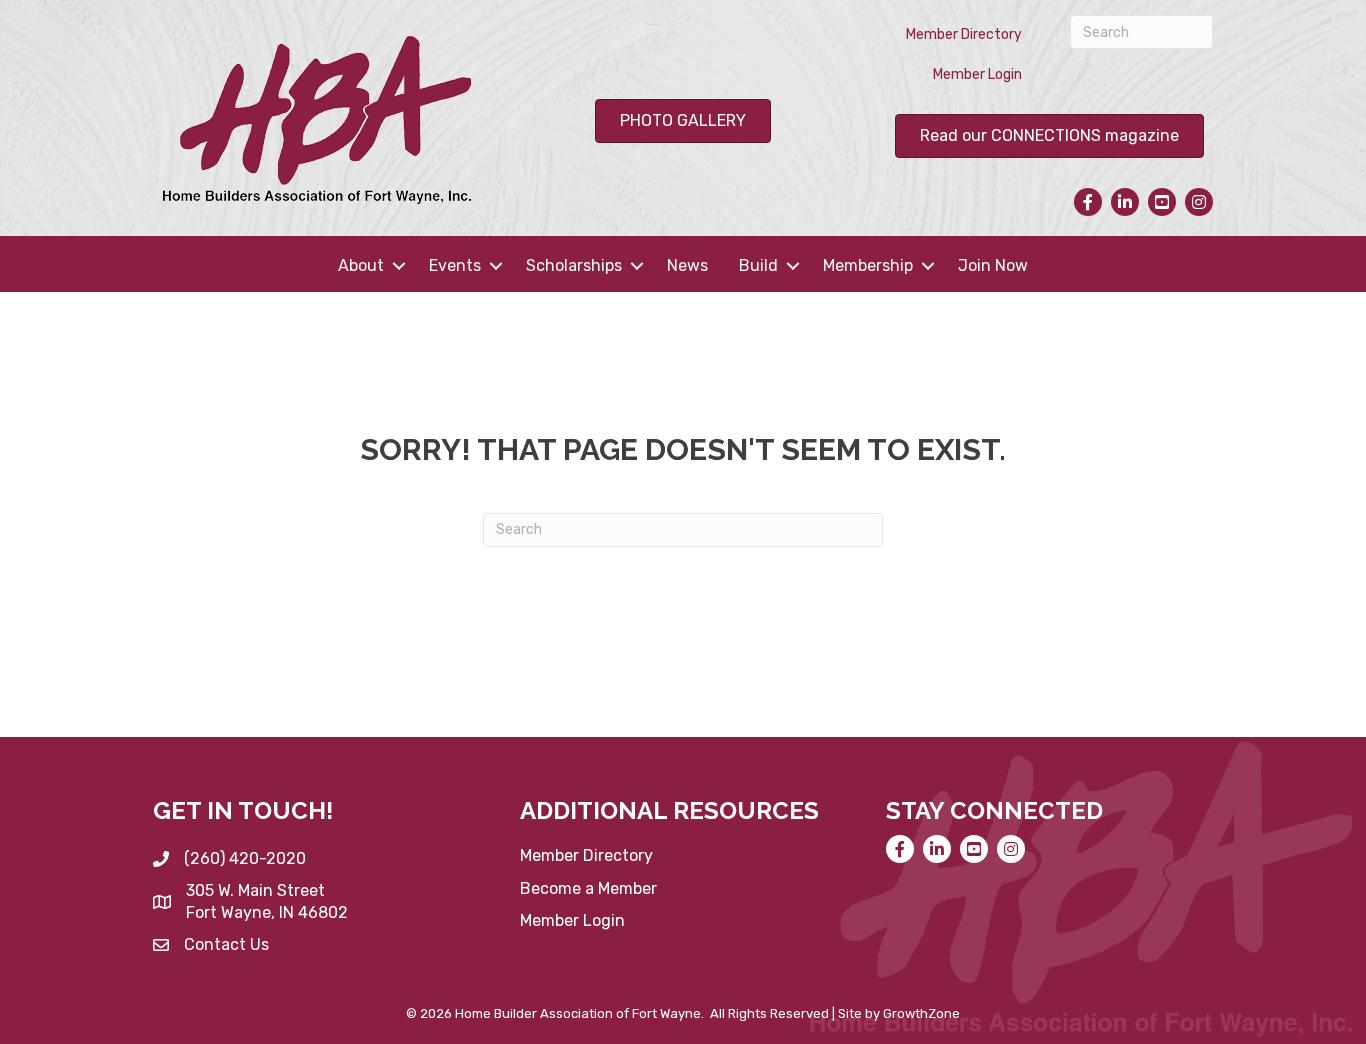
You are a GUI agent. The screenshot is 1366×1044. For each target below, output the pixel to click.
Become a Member (588, 888)
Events (455, 265)
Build (758, 265)
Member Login (977, 74)
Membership (868, 265)
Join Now (993, 265)
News (687, 265)
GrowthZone (921, 1013)
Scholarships (574, 265)
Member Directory (964, 34)
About (361, 265)
